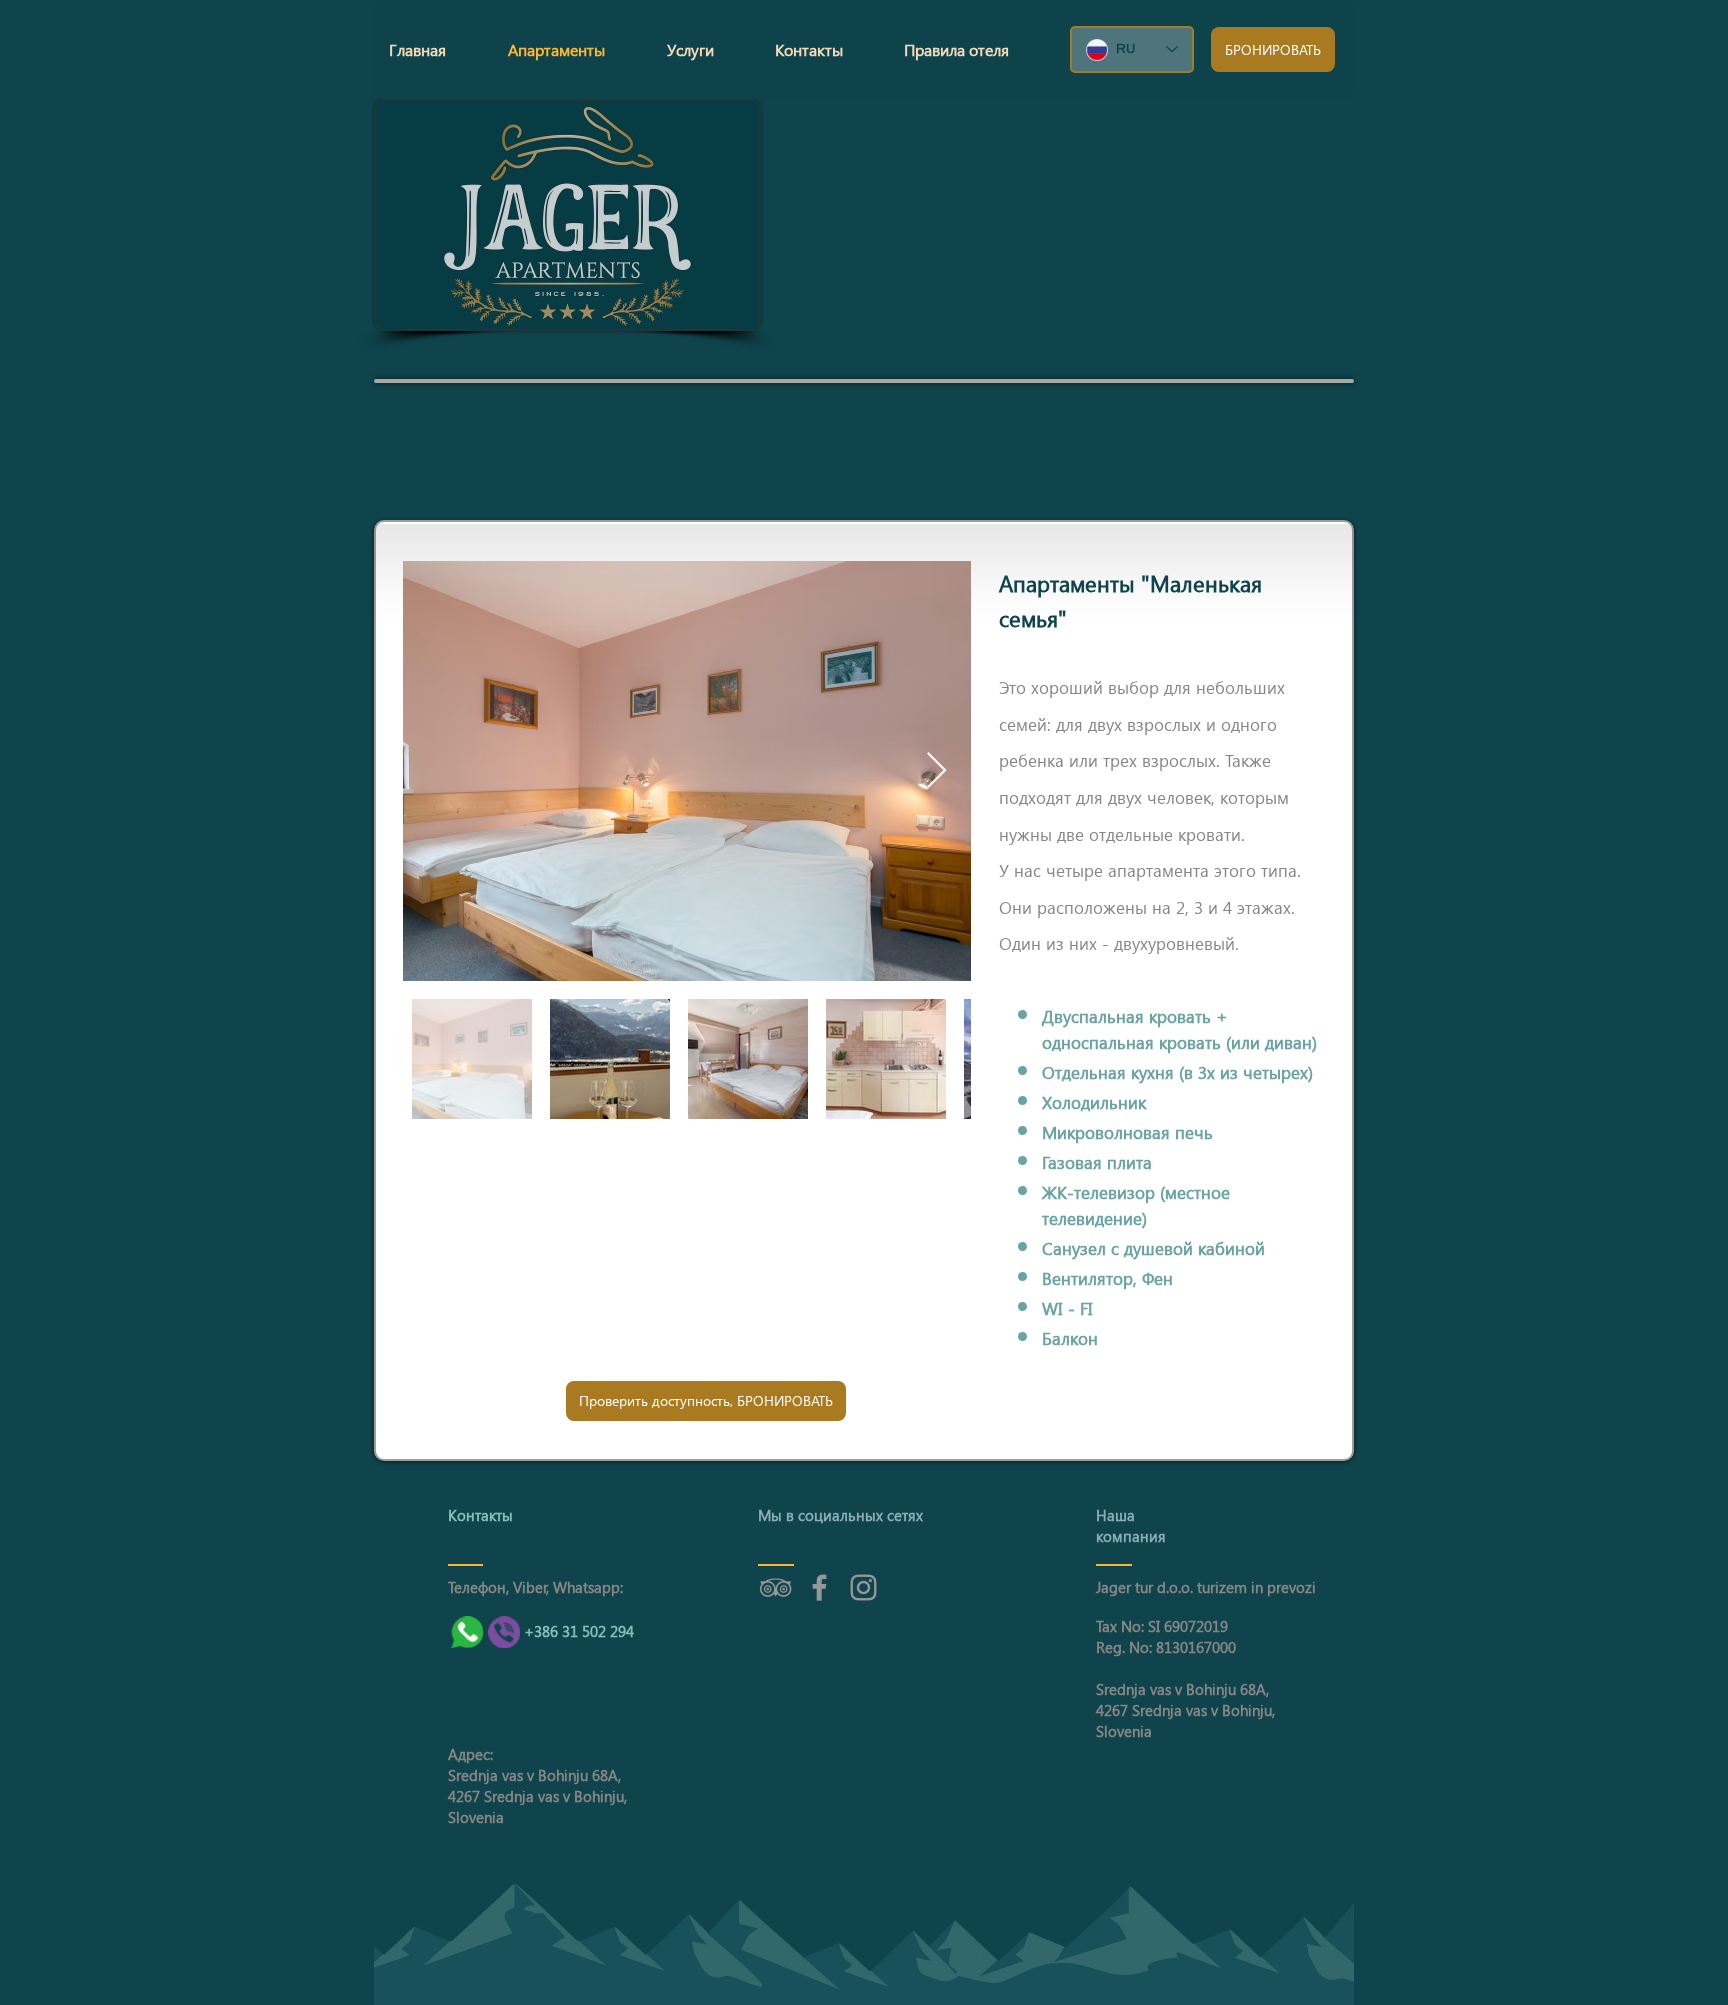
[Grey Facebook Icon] (819, 1587)
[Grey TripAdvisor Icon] (775, 1587)
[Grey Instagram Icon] (863, 1587)
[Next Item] (936, 771)
